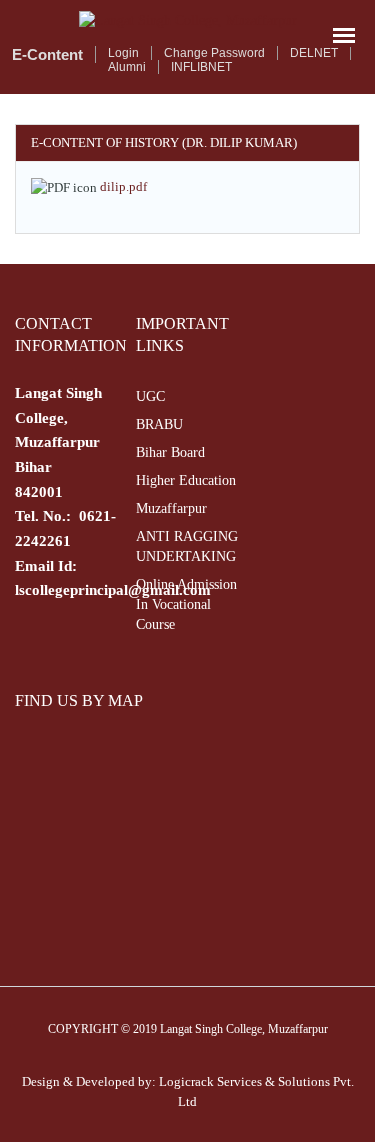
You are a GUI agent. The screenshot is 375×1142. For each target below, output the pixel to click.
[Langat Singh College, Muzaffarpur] (187, 20)
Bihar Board (170, 452)
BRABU (159, 424)
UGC (150, 396)
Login (123, 53)
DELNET (314, 53)
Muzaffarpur (171, 508)
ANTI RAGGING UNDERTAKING (187, 546)
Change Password (214, 53)
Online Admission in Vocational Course (186, 604)
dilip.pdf (123, 186)
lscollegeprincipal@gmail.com (113, 590)
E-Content (47, 54)
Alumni (127, 67)
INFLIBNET (201, 67)
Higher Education (186, 480)
